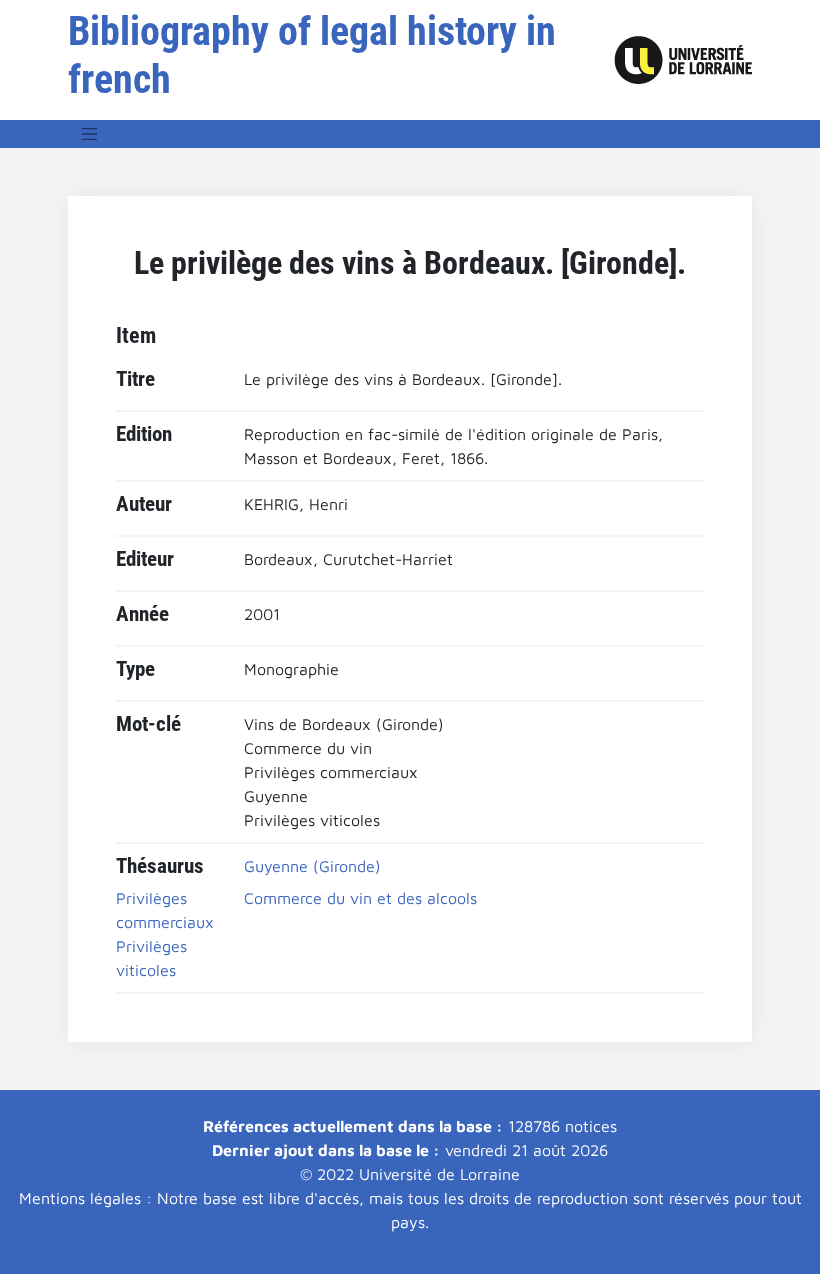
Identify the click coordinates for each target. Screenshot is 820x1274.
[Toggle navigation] (90, 134)
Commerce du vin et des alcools (360, 898)
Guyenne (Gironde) (312, 866)
